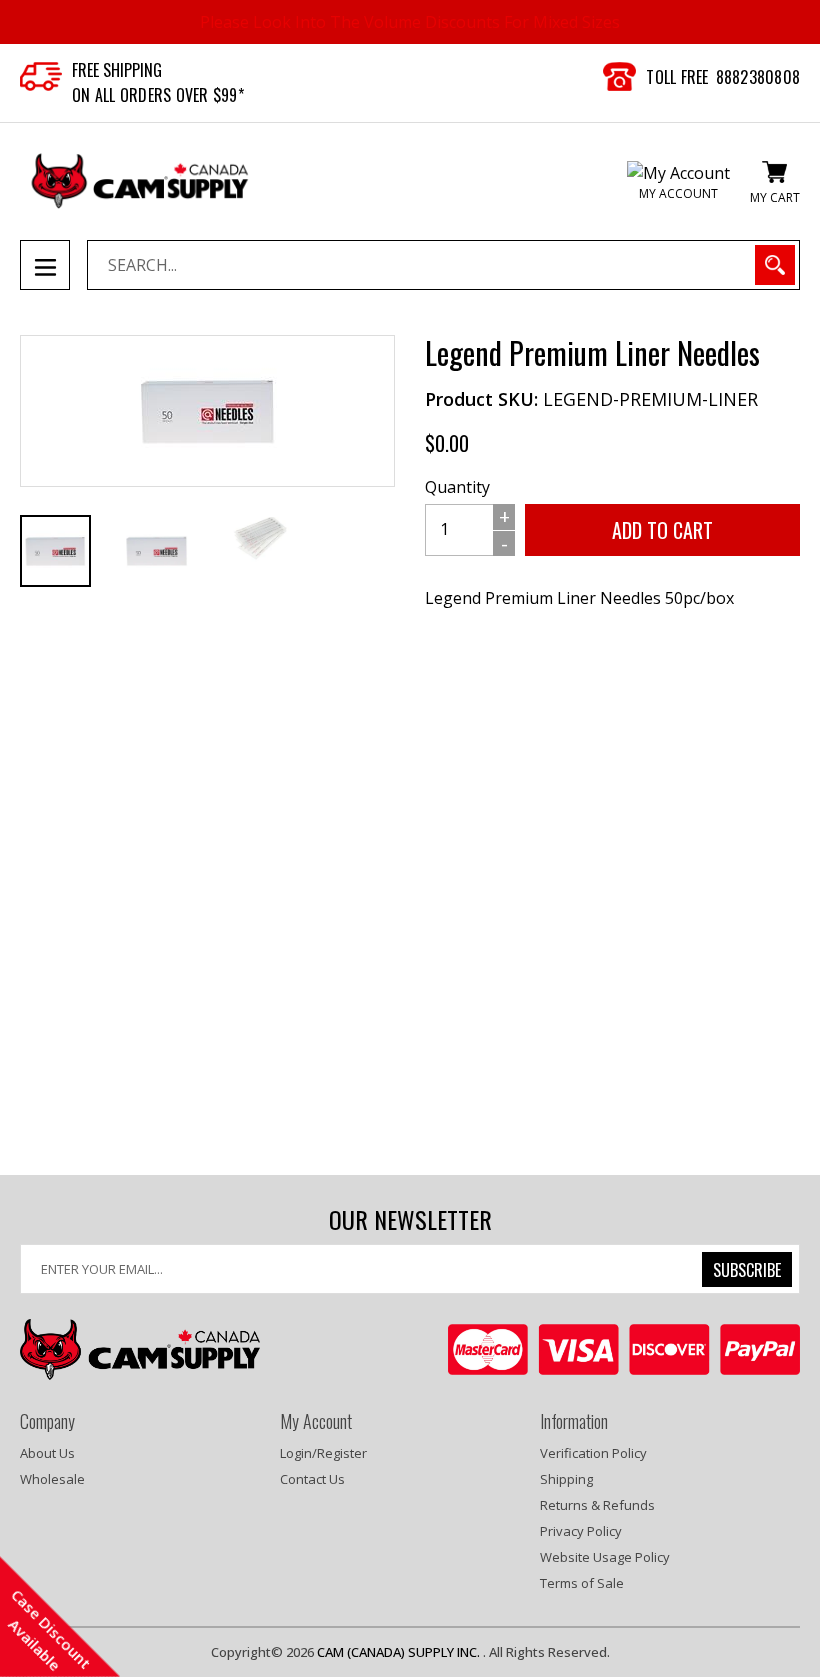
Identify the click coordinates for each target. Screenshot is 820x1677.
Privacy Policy (581, 1531)
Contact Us (312, 1479)
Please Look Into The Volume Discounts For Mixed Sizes (410, 22)
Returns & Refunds (597, 1505)
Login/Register (323, 1453)
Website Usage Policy (605, 1557)
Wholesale (52, 1479)
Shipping (566, 1479)
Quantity (457, 487)
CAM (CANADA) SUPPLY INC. (400, 1652)
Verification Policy (593, 1453)
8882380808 (758, 77)
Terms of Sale (582, 1583)
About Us (47, 1453)
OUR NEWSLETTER (410, 1219)
